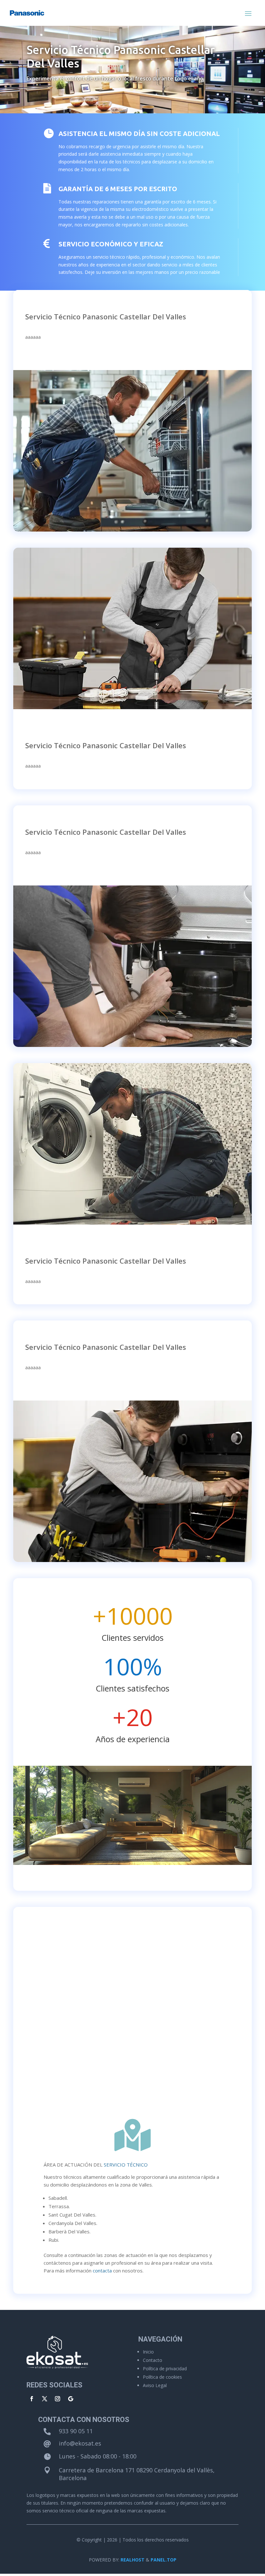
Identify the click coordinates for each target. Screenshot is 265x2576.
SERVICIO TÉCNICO (126, 2165)
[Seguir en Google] (70, 2399)
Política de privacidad (165, 2369)
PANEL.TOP (164, 2560)
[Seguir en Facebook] (32, 2399)
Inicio (148, 2352)
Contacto (153, 2360)
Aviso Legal (155, 2385)
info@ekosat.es (80, 2443)
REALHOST (132, 2560)
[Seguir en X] (45, 2399)
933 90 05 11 (76, 2431)
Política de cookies (162, 2377)
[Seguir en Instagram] (58, 2399)
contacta (102, 2271)
